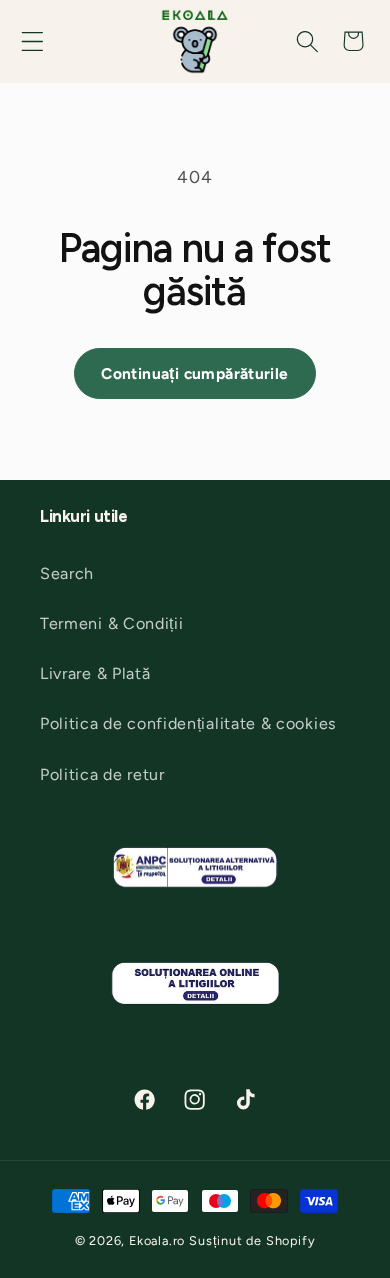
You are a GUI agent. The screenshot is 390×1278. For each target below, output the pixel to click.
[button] (32, 41)
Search (67, 573)
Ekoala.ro (157, 1240)
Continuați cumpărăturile (194, 373)
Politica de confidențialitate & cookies (188, 723)
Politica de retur (102, 774)
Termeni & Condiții (111, 623)
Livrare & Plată (95, 673)
